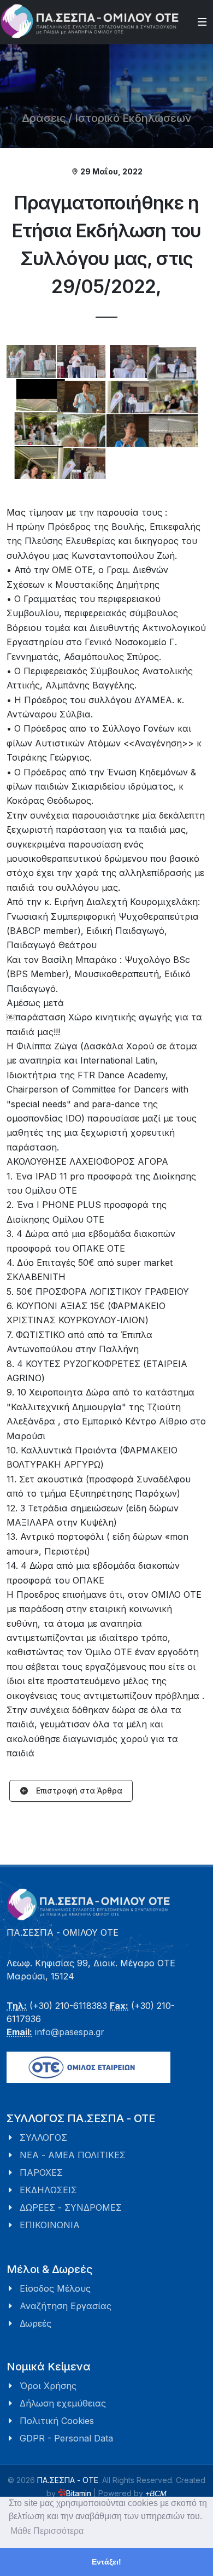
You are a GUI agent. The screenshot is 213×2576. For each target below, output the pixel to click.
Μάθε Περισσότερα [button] (47, 2531)
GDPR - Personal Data (66, 2438)
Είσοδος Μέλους (55, 2288)
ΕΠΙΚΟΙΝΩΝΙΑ (50, 2225)
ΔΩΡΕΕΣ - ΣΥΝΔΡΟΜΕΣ (71, 2207)
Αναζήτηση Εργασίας (66, 2306)
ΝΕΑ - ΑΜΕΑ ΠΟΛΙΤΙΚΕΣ (73, 2155)
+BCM (156, 2493)
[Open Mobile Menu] (202, 22)
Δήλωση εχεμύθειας (63, 2403)
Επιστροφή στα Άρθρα (78, 1791)
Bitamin (79, 2493)
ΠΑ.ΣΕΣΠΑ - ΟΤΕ (68, 2480)
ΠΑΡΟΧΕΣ (41, 2172)
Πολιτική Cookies (57, 2421)
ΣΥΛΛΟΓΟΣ (43, 2137)
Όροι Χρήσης (48, 2386)
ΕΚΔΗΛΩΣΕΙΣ (48, 2190)
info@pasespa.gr (70, 2032)
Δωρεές (35, 2323)
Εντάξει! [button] (106, 2562)
